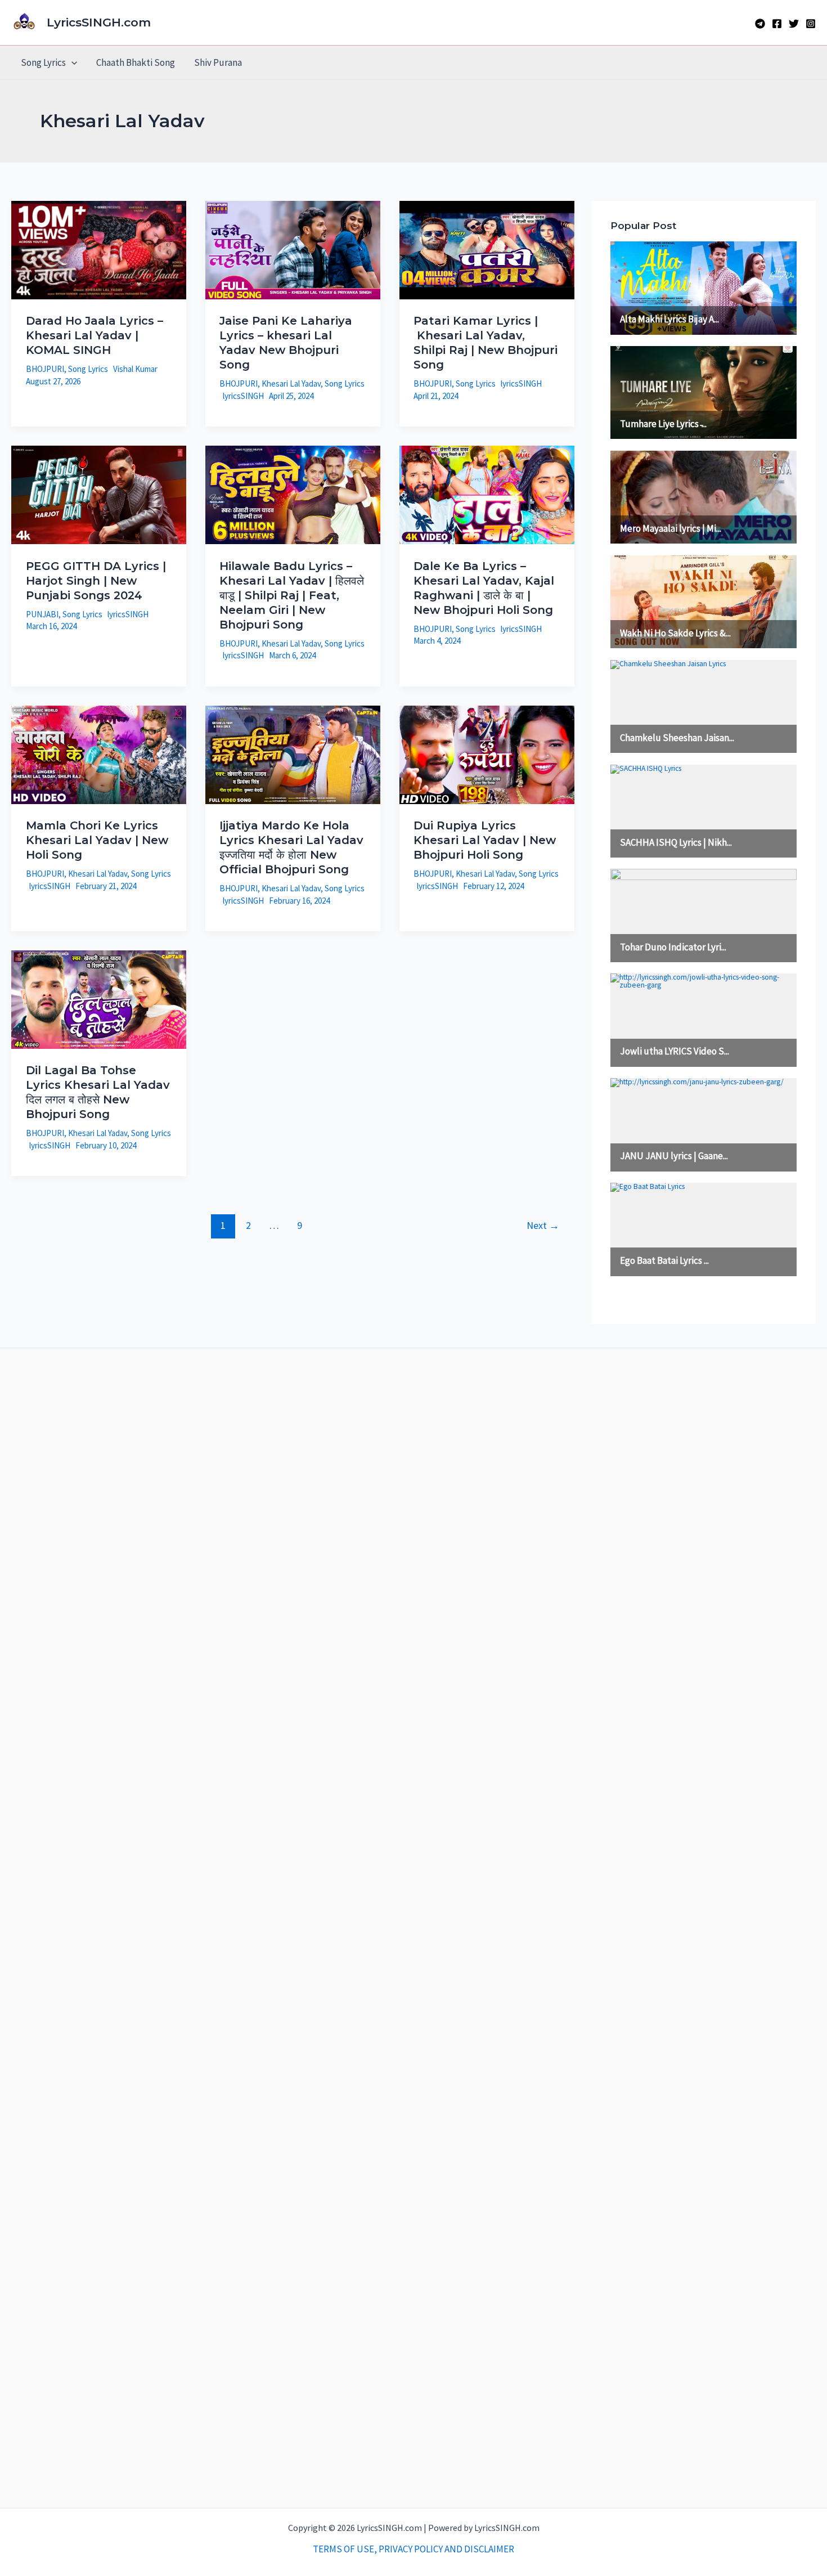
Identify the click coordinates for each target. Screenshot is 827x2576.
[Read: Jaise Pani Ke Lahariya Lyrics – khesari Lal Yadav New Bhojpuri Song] (293, 249)
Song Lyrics (43, 62)
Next (543, 1225)
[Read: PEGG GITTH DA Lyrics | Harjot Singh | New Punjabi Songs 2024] (99, 494)
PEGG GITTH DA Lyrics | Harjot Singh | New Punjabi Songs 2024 (96, 581)
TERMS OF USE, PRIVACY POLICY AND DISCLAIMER (414, 2549)
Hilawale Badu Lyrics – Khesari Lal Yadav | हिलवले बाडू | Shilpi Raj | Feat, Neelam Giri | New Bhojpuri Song (292, 595)
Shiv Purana (218, 62)
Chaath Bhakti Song (136, 62)
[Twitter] (794, 24)
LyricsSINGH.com (99, 22)
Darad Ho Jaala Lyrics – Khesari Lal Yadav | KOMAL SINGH (95, 335)
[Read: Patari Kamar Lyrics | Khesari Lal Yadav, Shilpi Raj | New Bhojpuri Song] (487, 249)
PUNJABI (42, 614)
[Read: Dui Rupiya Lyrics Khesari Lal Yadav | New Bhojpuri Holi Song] (487, 753)
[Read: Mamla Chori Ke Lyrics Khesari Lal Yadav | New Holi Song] (99, 753)
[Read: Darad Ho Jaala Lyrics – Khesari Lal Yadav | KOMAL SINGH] (99, 249)
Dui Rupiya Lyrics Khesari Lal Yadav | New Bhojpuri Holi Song (485, 840)
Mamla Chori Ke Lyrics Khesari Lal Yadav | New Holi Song (97, 840)
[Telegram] (760, 24)
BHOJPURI (45, 369)
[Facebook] (777, 24)
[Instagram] (811, 24)
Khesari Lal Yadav (291, 383)
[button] (71, 62)
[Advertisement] (414, 1928)
